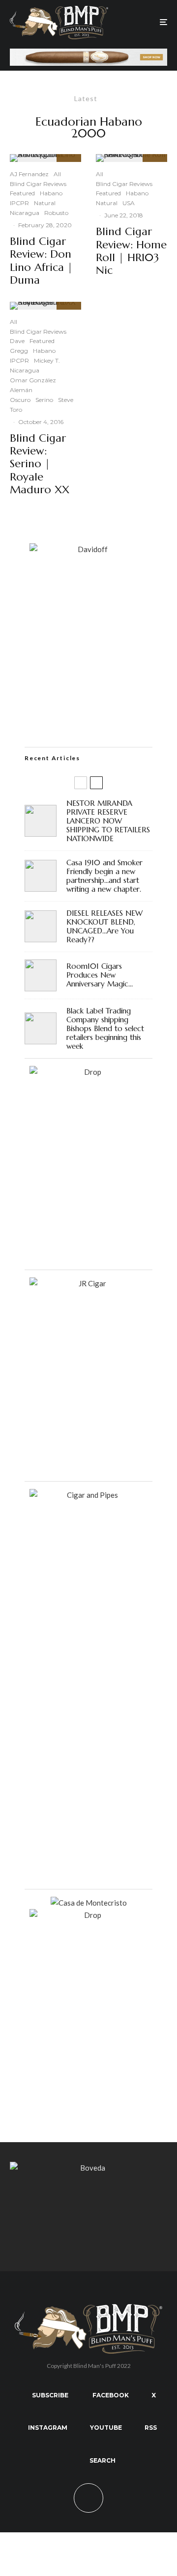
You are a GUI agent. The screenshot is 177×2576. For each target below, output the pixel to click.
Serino (44, 400)
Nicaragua (25, 213)
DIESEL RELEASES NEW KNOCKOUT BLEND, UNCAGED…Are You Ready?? (104, 927)
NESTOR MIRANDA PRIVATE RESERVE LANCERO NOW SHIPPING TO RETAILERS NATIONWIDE (108, 821)
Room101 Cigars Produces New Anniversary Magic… (100, 975)
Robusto (56, 213)
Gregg (19, 351)
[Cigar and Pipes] (88, 1495)
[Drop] (88, 1072)
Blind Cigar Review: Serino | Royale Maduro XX (40, 464)
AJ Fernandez (29, 174)
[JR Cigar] (88, 1283)
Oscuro (20, 400)
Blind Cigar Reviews (38, 184)
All (57, 174)
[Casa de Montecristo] (89, 1903)
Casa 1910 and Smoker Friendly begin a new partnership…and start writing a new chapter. (104, 876)
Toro (16, 410)
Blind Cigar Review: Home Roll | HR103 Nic (131, 251)
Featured (22, 193)
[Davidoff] (88, 54)
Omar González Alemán (33, 385)
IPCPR (19, 203)
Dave (17, 341)
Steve (66, 400)
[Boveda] (88, 2168)
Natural (45, 203)
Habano (51, 193)
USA (129, 203)
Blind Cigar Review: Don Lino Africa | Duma (41, 261)
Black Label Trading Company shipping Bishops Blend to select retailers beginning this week (105, 1029)
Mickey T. (47, 360)
